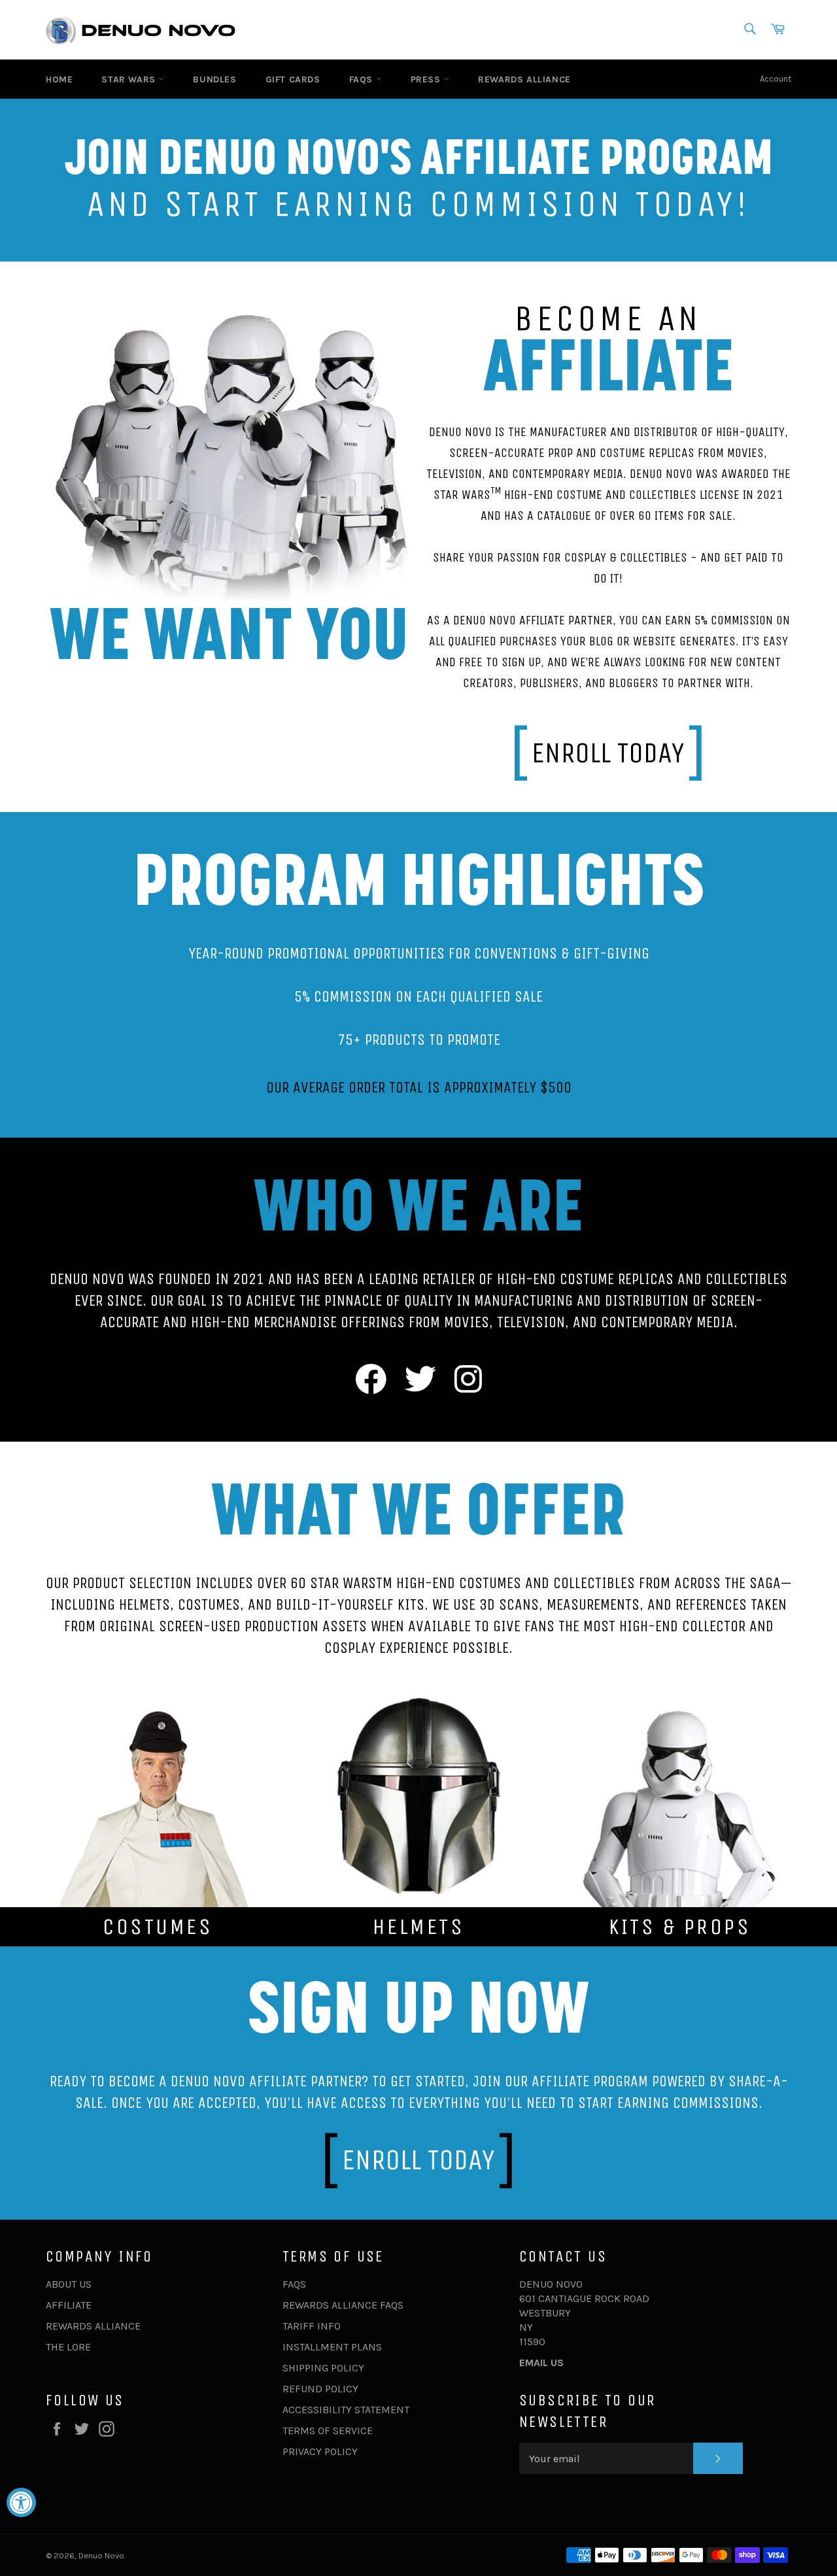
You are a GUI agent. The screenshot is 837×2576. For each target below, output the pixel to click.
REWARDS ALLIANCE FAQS (343, 2305)
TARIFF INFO (312, 2326)
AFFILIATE (69, 2305)
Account (776, 79)
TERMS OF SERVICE (328, 2431)
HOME (59, 79)
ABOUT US (69, 2284)
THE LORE (68, 2347)
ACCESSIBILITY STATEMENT (346, 2410)
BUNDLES (214, 79)
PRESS (427, 79)
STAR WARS (130, 79)
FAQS (363, 79)
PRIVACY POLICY (320, 2451)
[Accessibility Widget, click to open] (21, 2502)
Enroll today (608, 753)
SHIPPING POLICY (323, 2368)
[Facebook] (371, 1381)
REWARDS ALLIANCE (524, 79)
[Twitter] (420, 1381)
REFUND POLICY (320, 2389)
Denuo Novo (101, 2555)
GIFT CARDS (293, 79)
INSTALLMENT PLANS (332, 2347)
